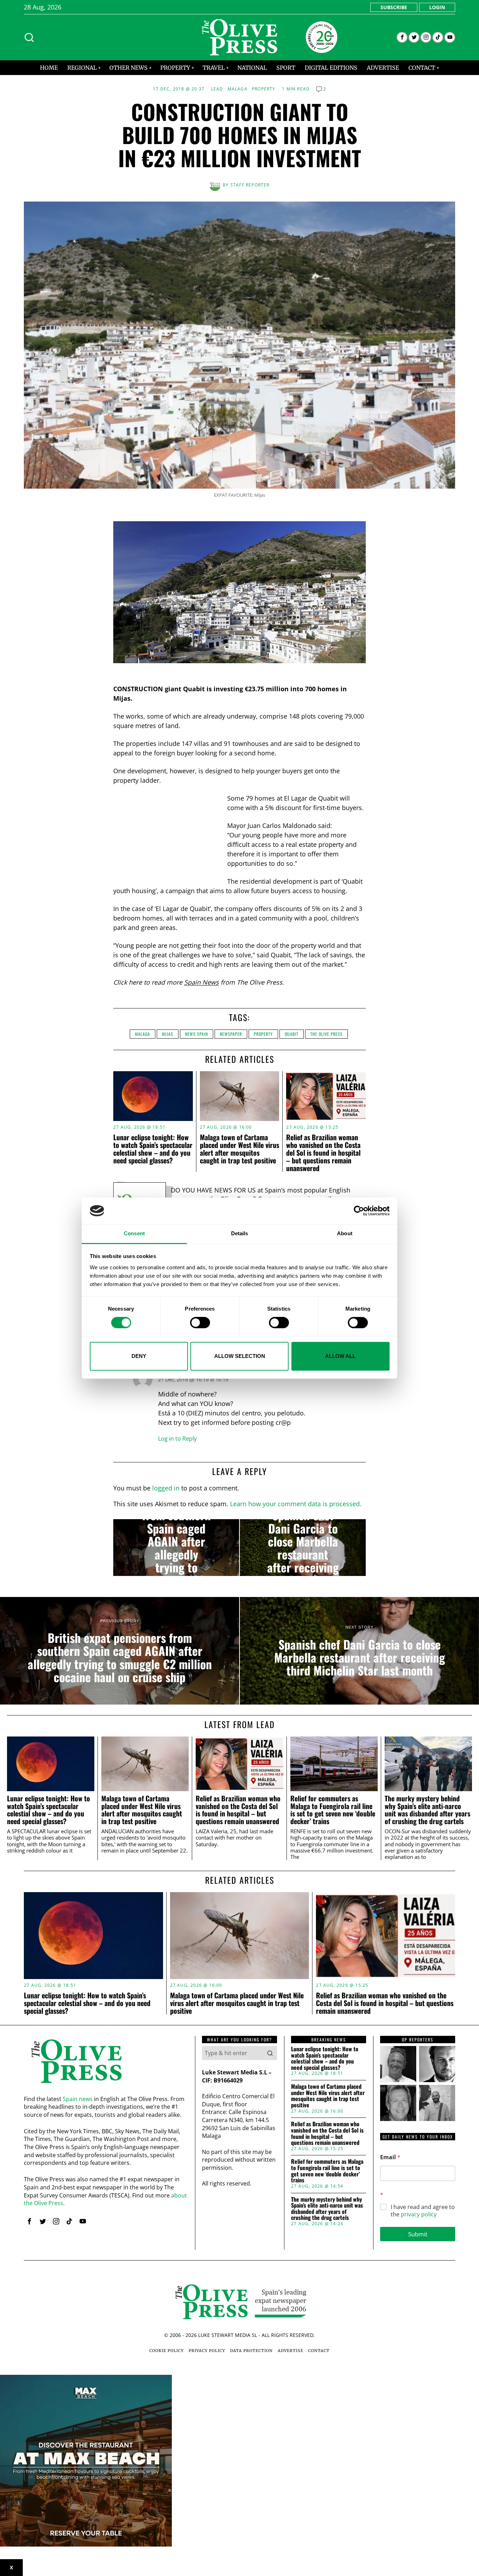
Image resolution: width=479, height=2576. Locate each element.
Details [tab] (240, 1234)
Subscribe (394, 7)
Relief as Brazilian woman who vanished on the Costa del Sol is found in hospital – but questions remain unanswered (323, 1153)
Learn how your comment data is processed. (296, 1504)
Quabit (292, 1034)
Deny (139, 1356)
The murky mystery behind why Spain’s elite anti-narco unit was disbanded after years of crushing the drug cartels (427, 1810)
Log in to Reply (177, 1439)
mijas (168, 1034)
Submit (418, 2234)
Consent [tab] (134, 1234)
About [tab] (345, 1234)
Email (390, 2157)
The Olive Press (326, 1034)
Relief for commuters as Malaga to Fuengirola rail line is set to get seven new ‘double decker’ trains (333, 1810)
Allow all (340, 1356)
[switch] (200, 1323)
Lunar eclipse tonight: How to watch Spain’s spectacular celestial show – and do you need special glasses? (153, 1149)
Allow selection (240, 1356)
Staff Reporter (250, 185)
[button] (270, 2053)
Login (437, 7)
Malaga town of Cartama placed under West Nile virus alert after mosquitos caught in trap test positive (239, 1149)
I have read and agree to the (423, 2211)
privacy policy (419, 2214)
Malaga (238, 89)
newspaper (231, 1034)
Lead (217, 89)
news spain (197, 1034)
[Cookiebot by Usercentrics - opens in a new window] (359, 1211)
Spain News (201, 982)
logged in (166, 1488)
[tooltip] (402, 37)
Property (264, 89)
